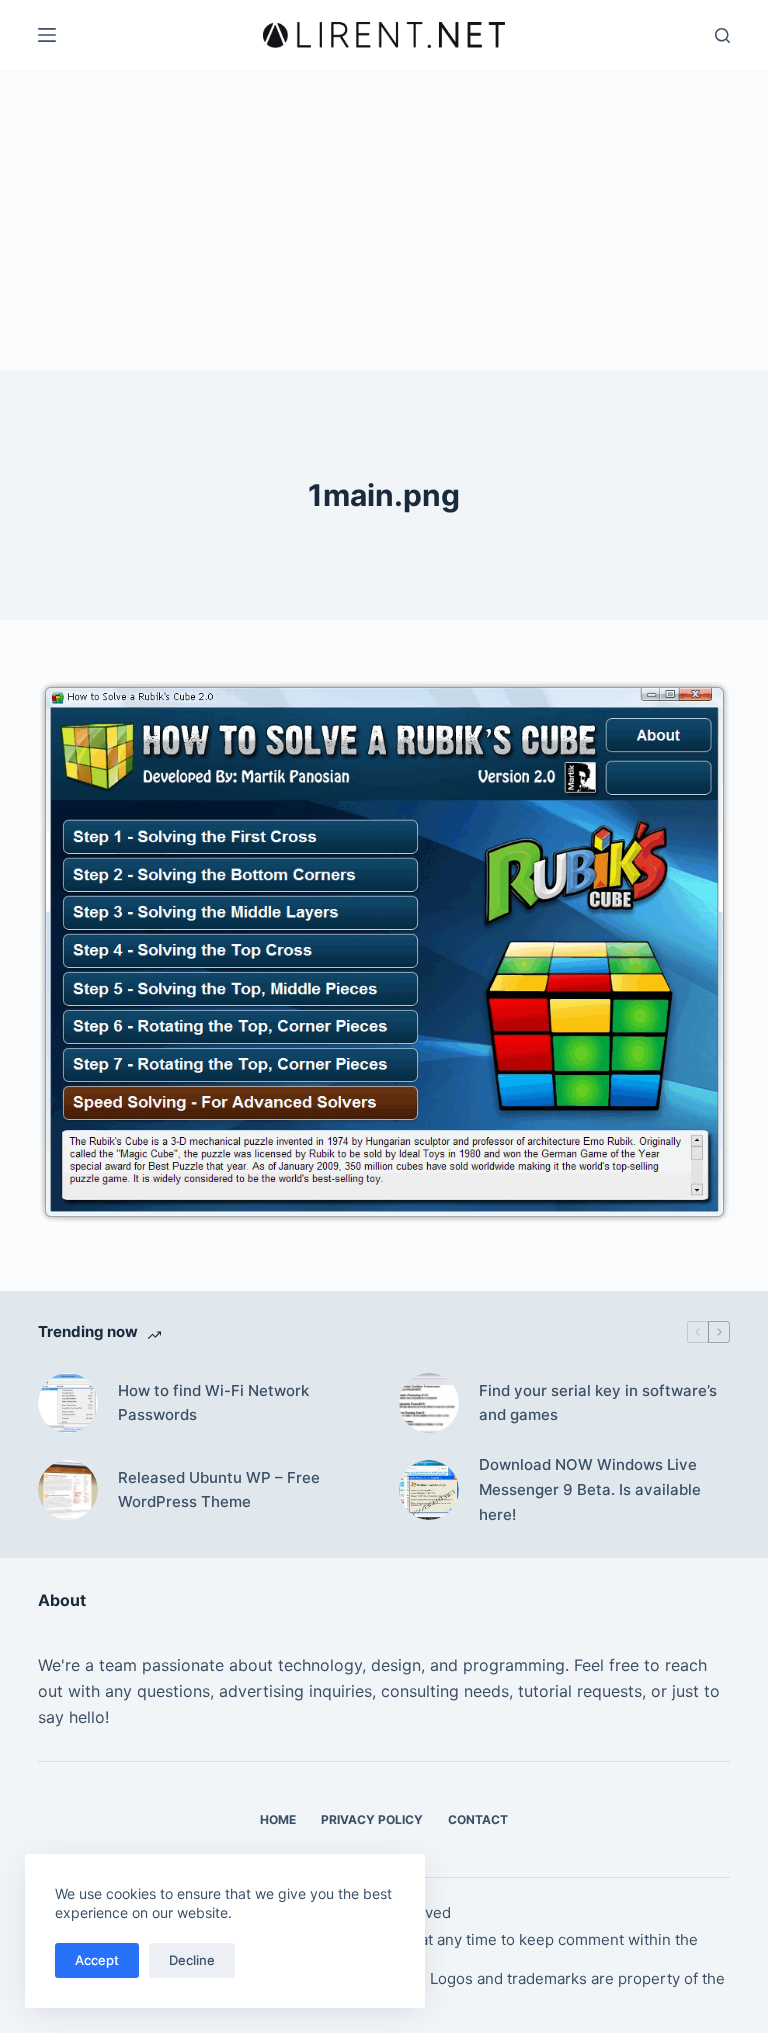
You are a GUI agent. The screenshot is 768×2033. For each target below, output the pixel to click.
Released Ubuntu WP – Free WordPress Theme (219, 1490)
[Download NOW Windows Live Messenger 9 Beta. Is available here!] (429, 1490)
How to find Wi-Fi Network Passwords (213, 1403)
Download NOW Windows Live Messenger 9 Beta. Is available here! (590, 1489)
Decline (192, 1960)
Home (278, 1819)
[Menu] (47, 35)
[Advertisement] (384, 220)
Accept (97, 1960)
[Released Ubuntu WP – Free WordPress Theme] (68, 1490)
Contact (478, 1819)
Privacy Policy (372, 1819)
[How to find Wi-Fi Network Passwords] (68, 1403)
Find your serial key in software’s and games (598, 1403)
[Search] (722, 35)
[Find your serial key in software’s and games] (429, 1403)
